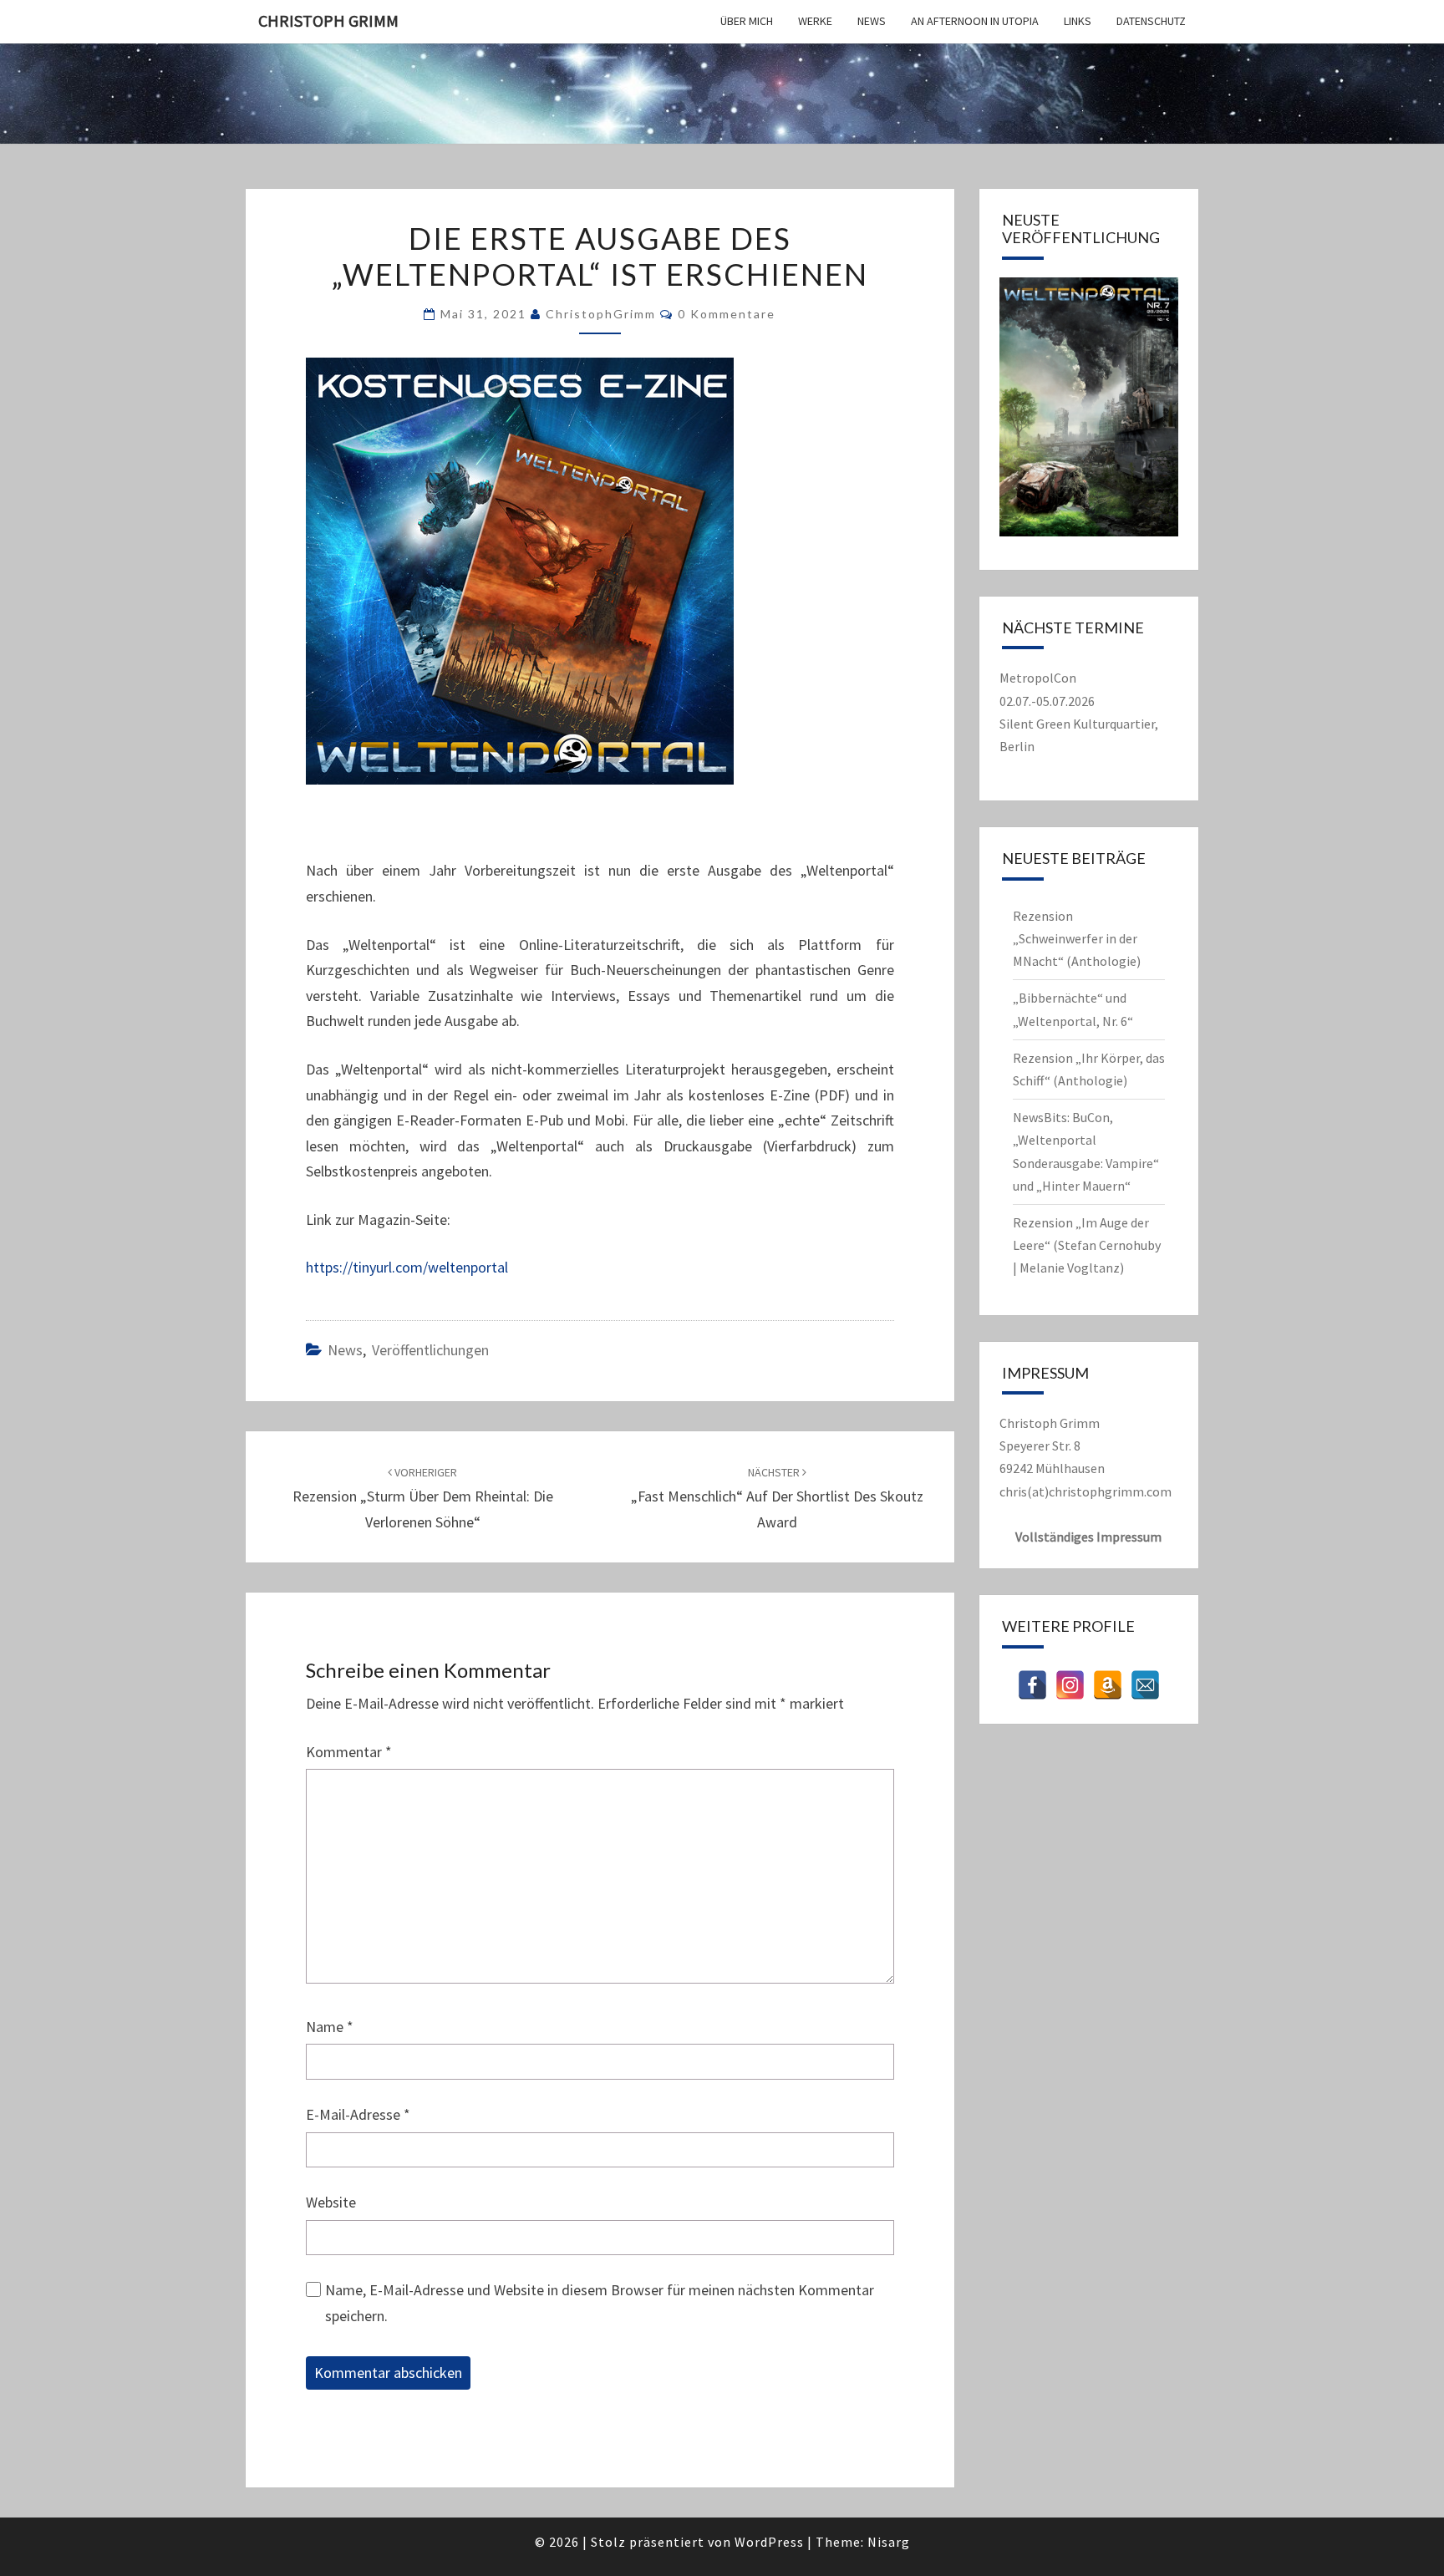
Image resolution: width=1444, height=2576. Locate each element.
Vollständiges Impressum (1088, 1537)
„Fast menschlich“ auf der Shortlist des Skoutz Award (777, 1498)
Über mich (747, 21)
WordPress (769, 2542)
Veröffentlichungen (430, 1350)
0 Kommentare (727, 314)
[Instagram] (1070, 1685)
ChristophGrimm (601, 314)
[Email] (1145, 1685)
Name (330, 2027)
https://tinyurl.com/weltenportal (407, 1267)
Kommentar (349, 1752)
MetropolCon (1038, 678)
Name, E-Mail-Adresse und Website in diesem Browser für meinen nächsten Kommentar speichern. (600, 2303)
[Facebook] (1032, 1685)
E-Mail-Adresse (358, 2114)
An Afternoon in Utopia (975, 21)
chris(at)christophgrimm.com (1086, 1491)
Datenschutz (1151, 21)
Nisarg (889, 2542)
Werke (815, 21)
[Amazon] (1108, 1685)
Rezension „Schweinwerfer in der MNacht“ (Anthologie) (1077, 938)
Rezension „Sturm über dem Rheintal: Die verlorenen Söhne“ (423, 1498)
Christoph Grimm (328, 20)
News (872, 21)
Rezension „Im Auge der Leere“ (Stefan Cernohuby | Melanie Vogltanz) (1087, 1245)
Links (1078, 21)
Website (331, 2202)
